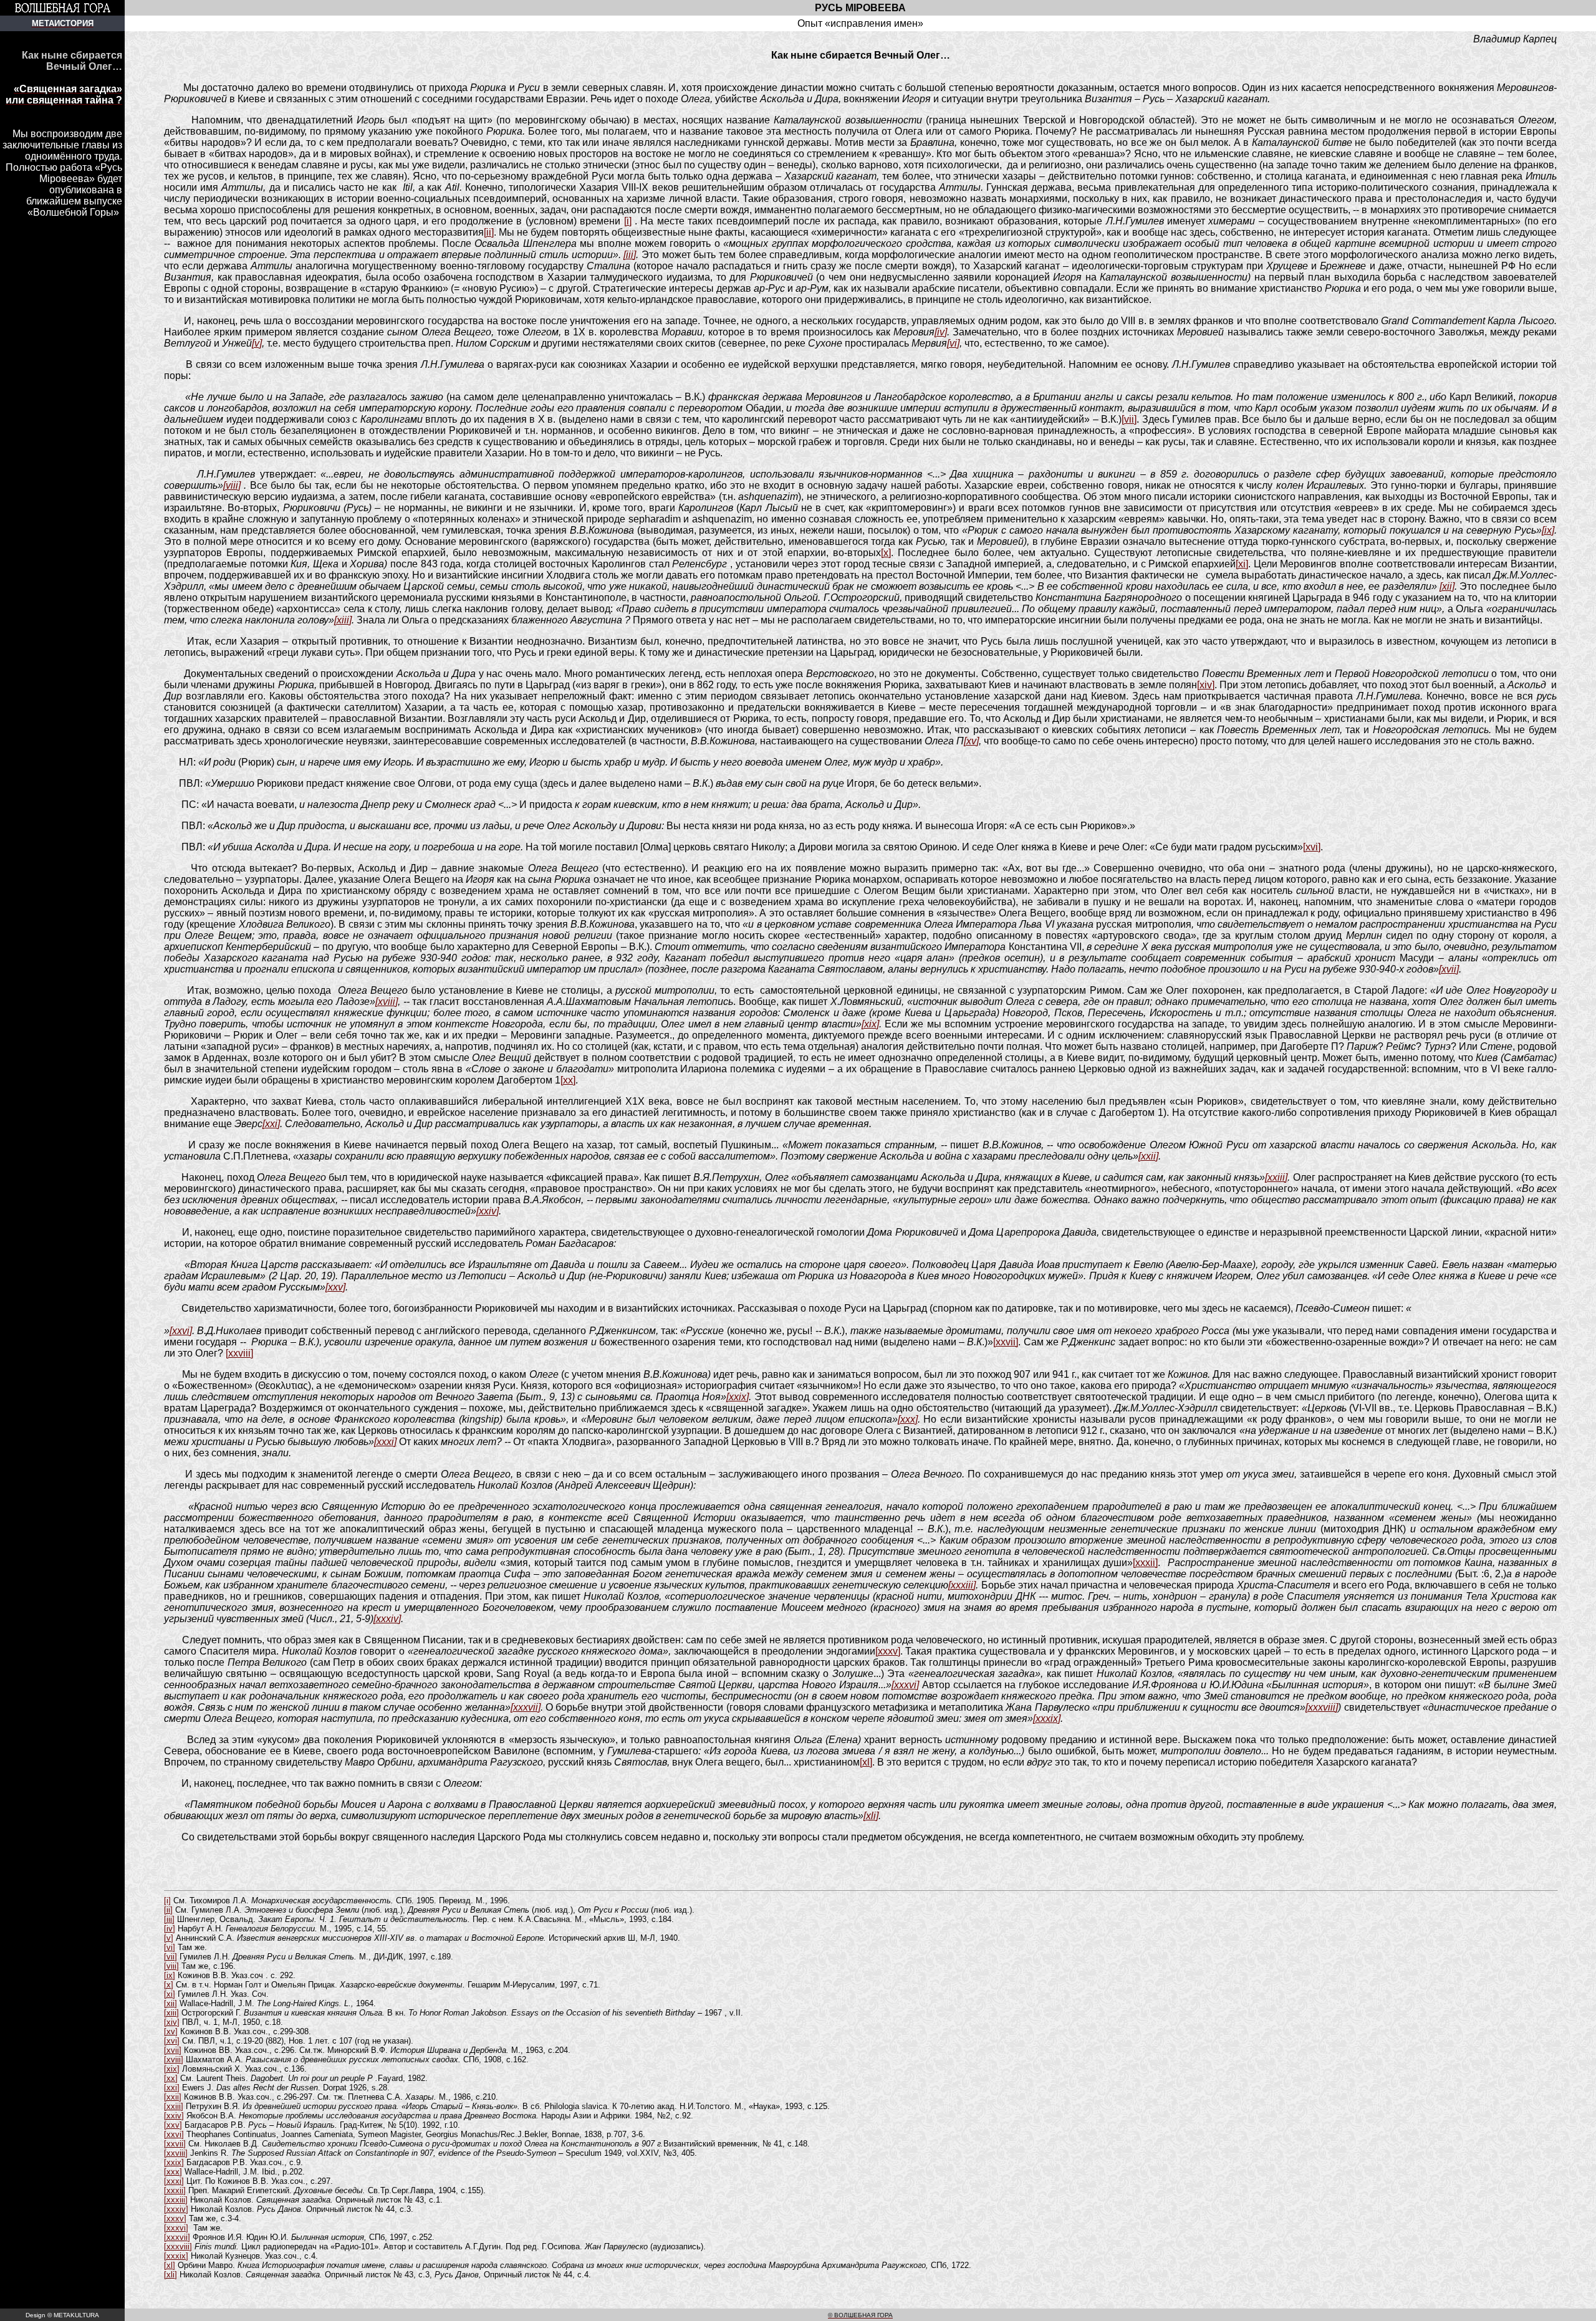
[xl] (866, 1762)
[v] (257, 343)
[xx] (568, 1080)
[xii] (1447, 586)
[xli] (871, 1816)
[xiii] (343, 620)
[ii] (489, 232)
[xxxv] (888, 1651)
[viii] (232, 485)
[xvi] (1312, 847)
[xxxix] (1047, 1718)
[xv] (971, 741)
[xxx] (908, 1419)
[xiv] (1206, 685)
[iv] (941, 332)
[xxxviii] (1322, 1707)
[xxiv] (488, 1211)
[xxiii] (1276, 1177)
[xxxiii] (962, 1585)
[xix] (870, 1024)
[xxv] (335, 1287)
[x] (886, 553)
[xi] (1242, 564)
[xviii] (387, 1002)
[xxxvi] (905, 1685)
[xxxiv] (387, 1619)
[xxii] (1148, 1156)
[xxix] (738, 1397)
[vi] (953, 343)
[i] (628, 221)
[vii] (1129, 419)
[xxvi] (181, 1331)
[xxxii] (1145, 1563)
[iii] (630, 255)
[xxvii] (1006, 1342)
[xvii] (1449, 969)
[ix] (1548, 530)
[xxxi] (385, 1442)
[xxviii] (239, 1353)
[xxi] (271, 1124)
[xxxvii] (526, 1707)
